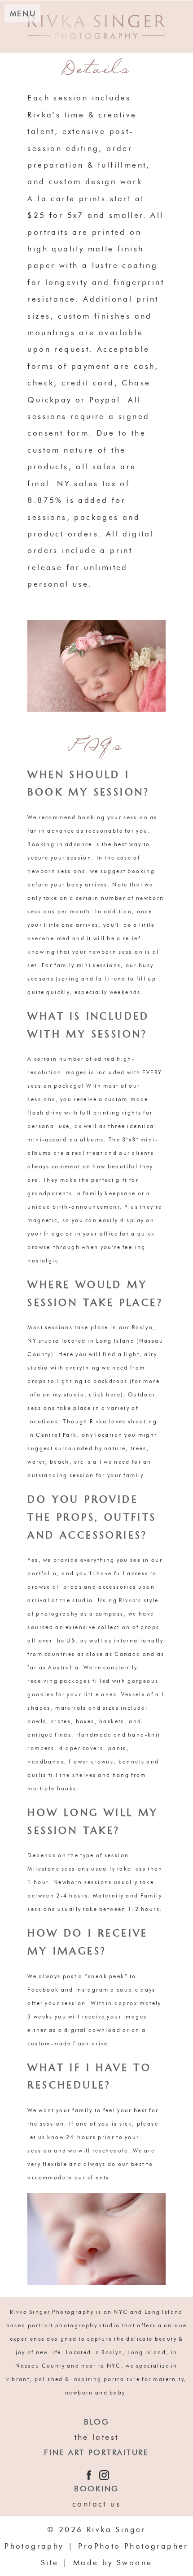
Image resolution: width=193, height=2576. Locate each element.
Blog (97, 2422)
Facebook (43, 1990)
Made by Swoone (113, 2563)
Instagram (92, 1990)
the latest (97, 2437)
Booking (96, 2489)
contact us (96, 2504)
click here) (106, 1394)
